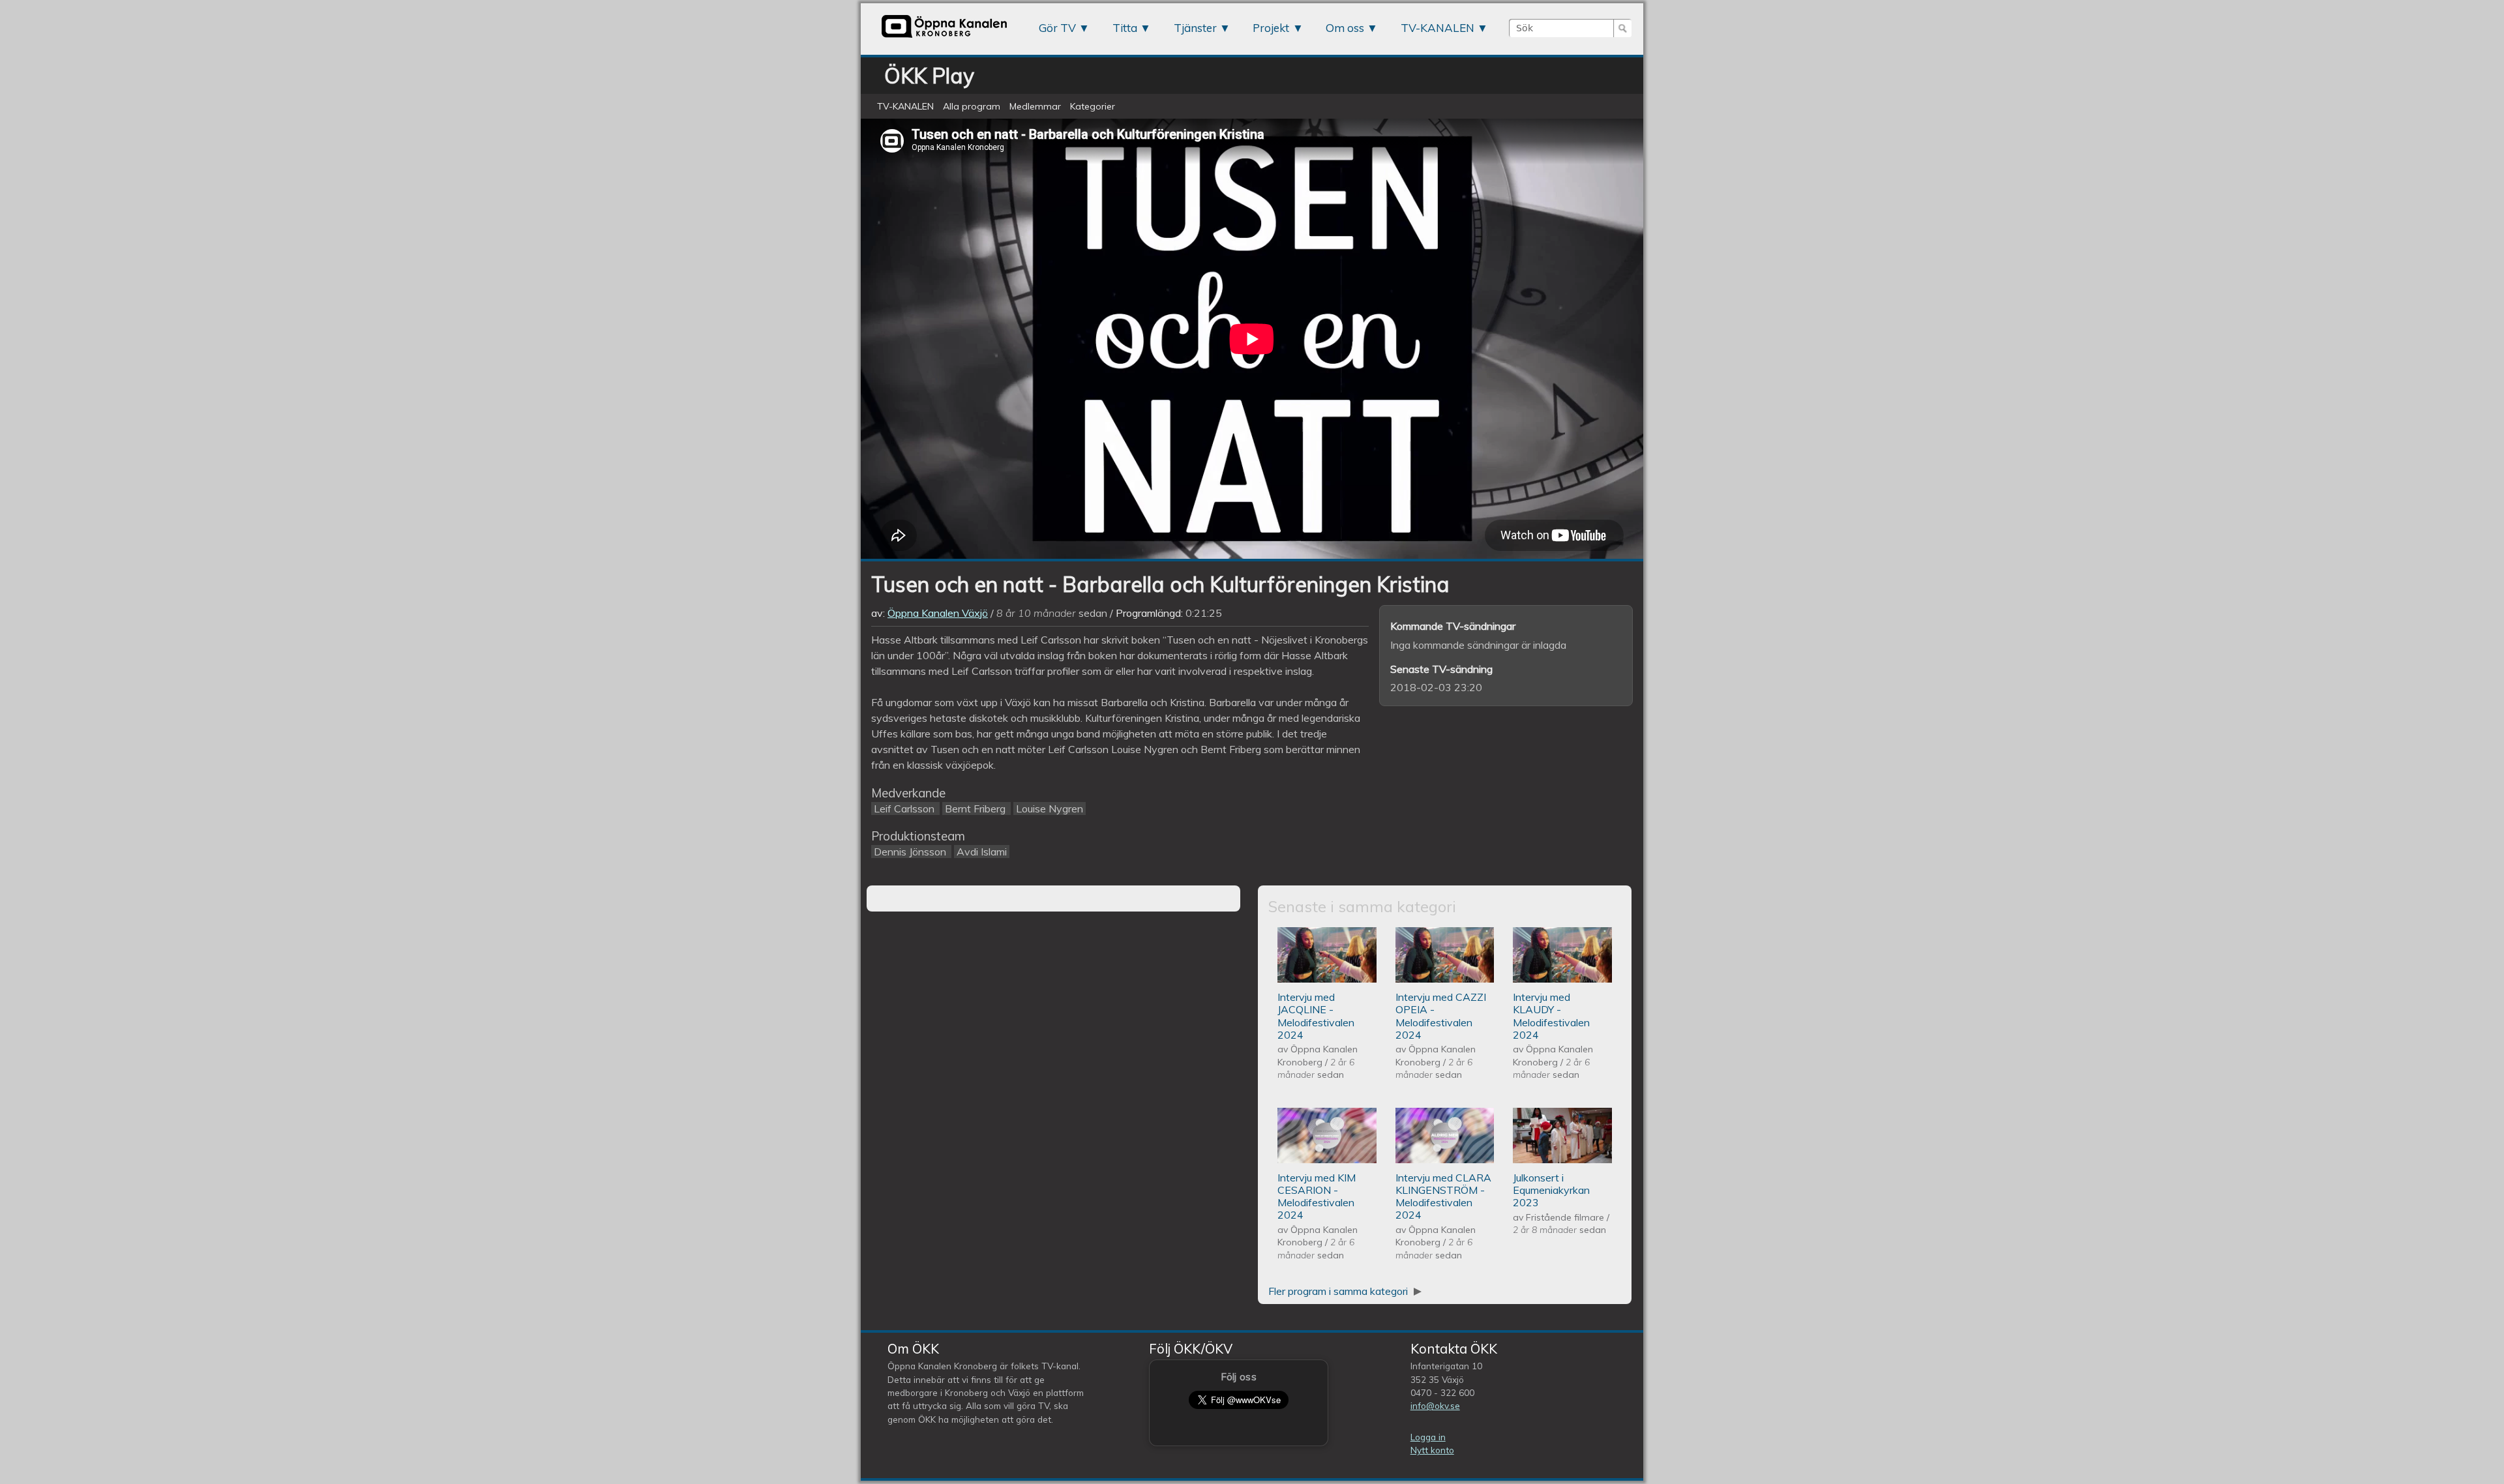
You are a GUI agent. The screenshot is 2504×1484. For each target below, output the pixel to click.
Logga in (1428, 1437)
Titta (1125, 28)
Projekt (1271, 28)
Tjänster (1195, 28)
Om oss (1345, 28)
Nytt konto (1432, 1450)
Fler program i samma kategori (1339, 1291)
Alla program (972, 106)
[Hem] (944, 37)
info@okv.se (1435, 1405)
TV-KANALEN (1438, 28)
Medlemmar (1035, 106)
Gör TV (1057, 28)
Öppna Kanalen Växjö (938, 613)
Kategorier (1093, 106)
